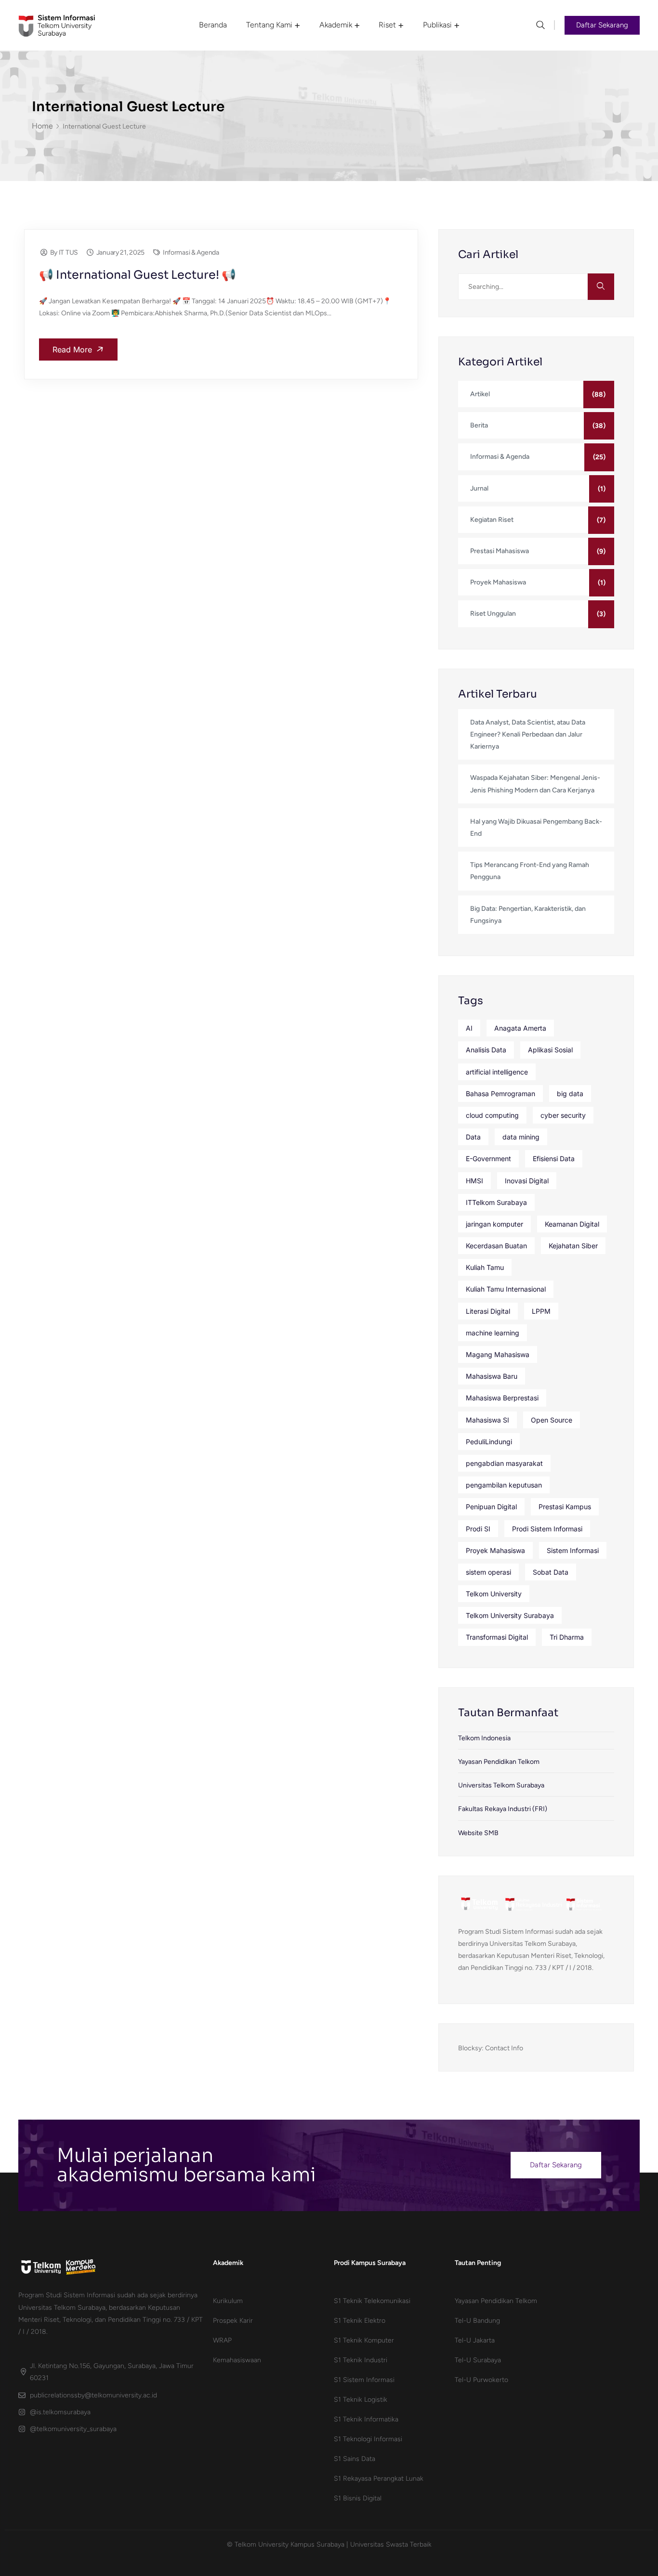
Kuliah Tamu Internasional (506, 1289)
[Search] (601, 287)
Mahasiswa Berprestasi (502, 1398)
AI (469, 1028)
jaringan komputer (494, 1224)
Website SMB (478, 1833)
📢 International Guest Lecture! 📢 (138, 275)
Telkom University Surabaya (510, 1615)
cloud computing (492, 1115)
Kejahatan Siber (573, 1246)
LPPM (541, 1311)
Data (473, 1137)
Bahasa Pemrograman (500, 1094)
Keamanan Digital (572, 1224)
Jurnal (479, 488)
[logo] (57, 25)
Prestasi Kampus (565, 1507)
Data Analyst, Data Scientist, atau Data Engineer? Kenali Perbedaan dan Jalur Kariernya (528, 734)
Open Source (552, 1420)
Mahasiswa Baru (492, 1376)
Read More (73, 350)
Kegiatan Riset (492, 520)
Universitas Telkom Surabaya (501, 1785)
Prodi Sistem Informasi (547, 1529)
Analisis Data (486, 1050)
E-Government (488, 1159)
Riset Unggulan (493, 614)
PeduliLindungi (489, 1442)
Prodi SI (478, 1529)
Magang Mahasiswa (498, 1354)
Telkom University (494, 1594)
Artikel (480, 394)
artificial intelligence (497, 1072)
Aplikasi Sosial (550, 1050)
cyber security (563, 1115)
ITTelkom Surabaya (496, 1202)
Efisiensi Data (554, 1159)
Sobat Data (551, 1572)
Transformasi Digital (497, 1637)
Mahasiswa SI (487, 1420)
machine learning (493, 1333)
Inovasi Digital (527, 1181)
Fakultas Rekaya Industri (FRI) (503, 1809)
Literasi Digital (488, 1311)
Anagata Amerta (520, 1028)
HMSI (474, 1181)
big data (570, 1094)
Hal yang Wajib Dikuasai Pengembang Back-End (536, 828)
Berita (479, 425)
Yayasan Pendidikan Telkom (499, 1762)
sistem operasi (488, 1572)
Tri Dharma (567, 1637)
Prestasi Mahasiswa (500, 551)
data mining (521, 1137)
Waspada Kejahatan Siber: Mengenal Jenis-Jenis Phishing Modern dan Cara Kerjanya (535, 784)
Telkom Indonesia (484, 1738)
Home (42, 126)
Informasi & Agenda (191, 252)
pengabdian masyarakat (504, 1463)
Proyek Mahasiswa (498, 582)
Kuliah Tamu (485, 1267)
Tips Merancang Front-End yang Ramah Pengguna (530, 871)
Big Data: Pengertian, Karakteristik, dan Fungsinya (528, 915)
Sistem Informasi (573, 1550)
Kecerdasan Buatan (496, 1246)
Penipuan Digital (491, 1507)
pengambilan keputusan (504, 1485)
